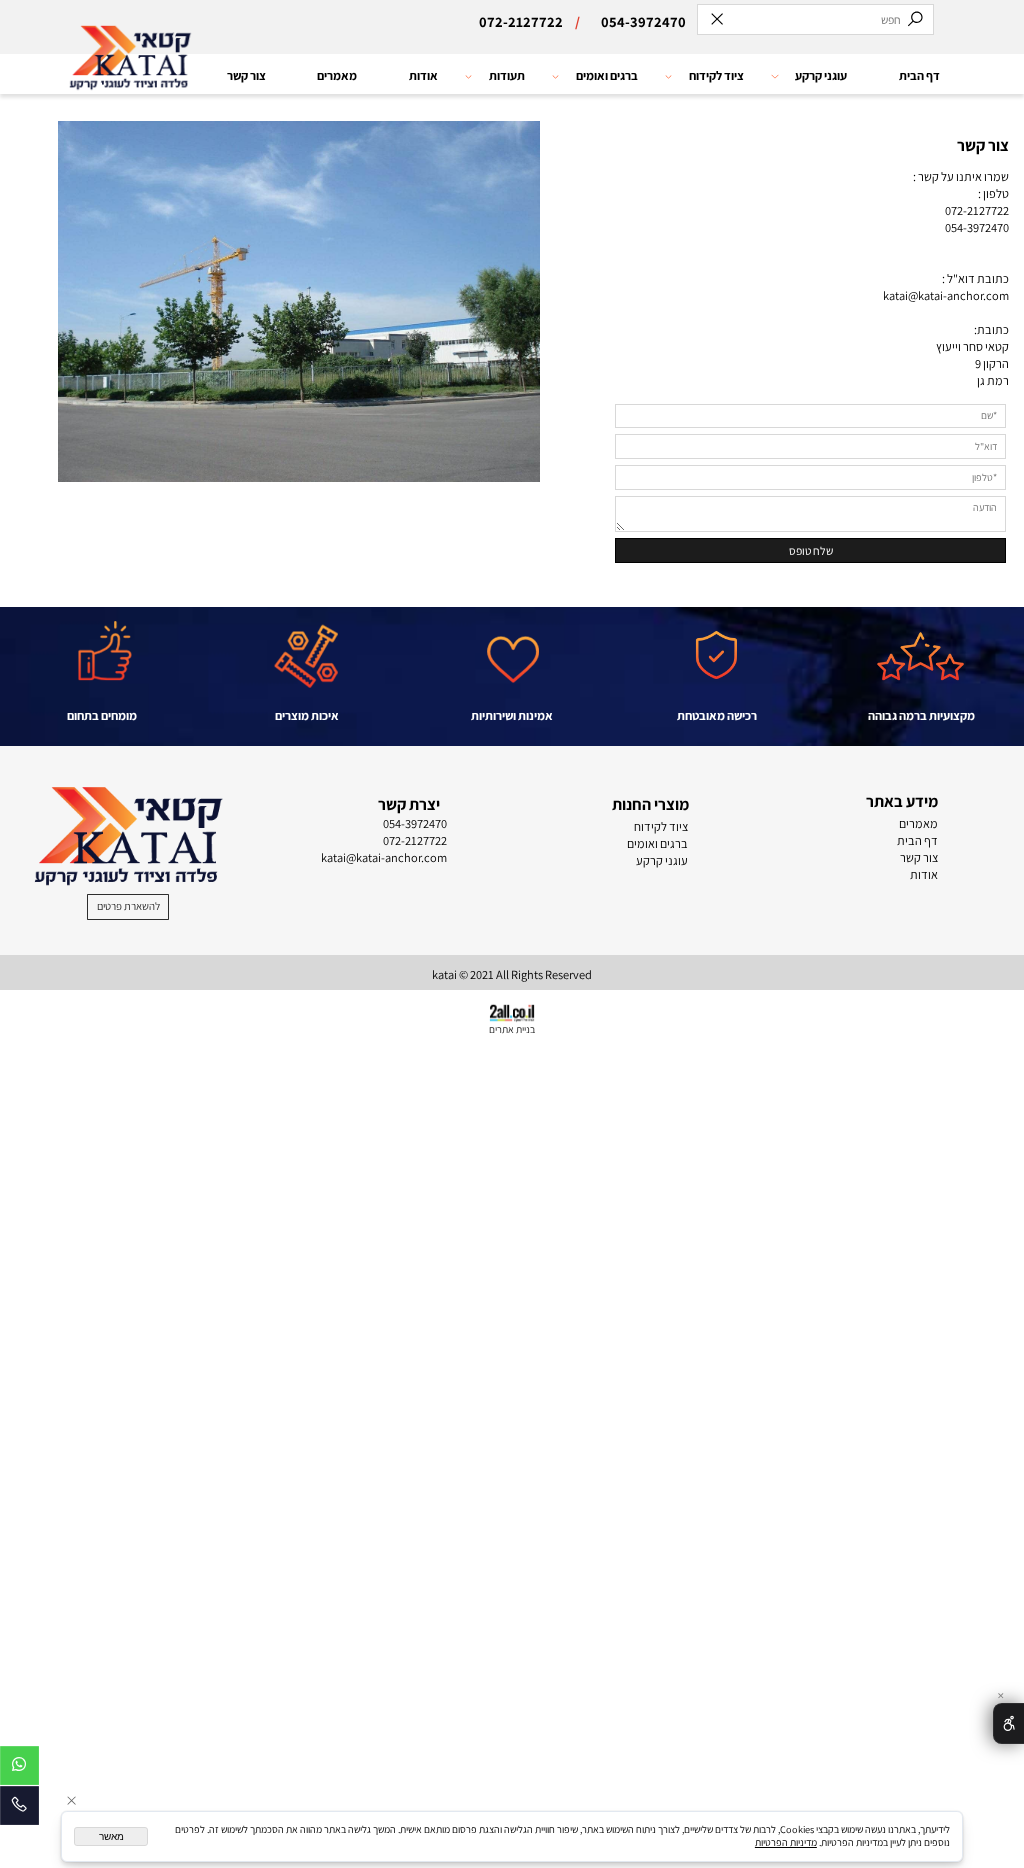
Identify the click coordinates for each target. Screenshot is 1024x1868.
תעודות (507, 75)
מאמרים (337, 75)
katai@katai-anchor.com (946, 295)
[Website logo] (130, 76)
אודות (423, 75)
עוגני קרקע (821, 75)
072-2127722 (977, 210)
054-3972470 (977, 227)
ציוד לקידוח (716, 75)
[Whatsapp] (19, 1769)
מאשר (111, 1836)
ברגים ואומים (607, 75)
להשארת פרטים (128, 906)
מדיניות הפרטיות (786, 1842)
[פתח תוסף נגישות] (1008, 1723)
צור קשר (246, 75)
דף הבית (919, 75)
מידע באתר (901, 801)
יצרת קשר (409, 804)
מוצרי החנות (650, 804)
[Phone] (19, 1809)
